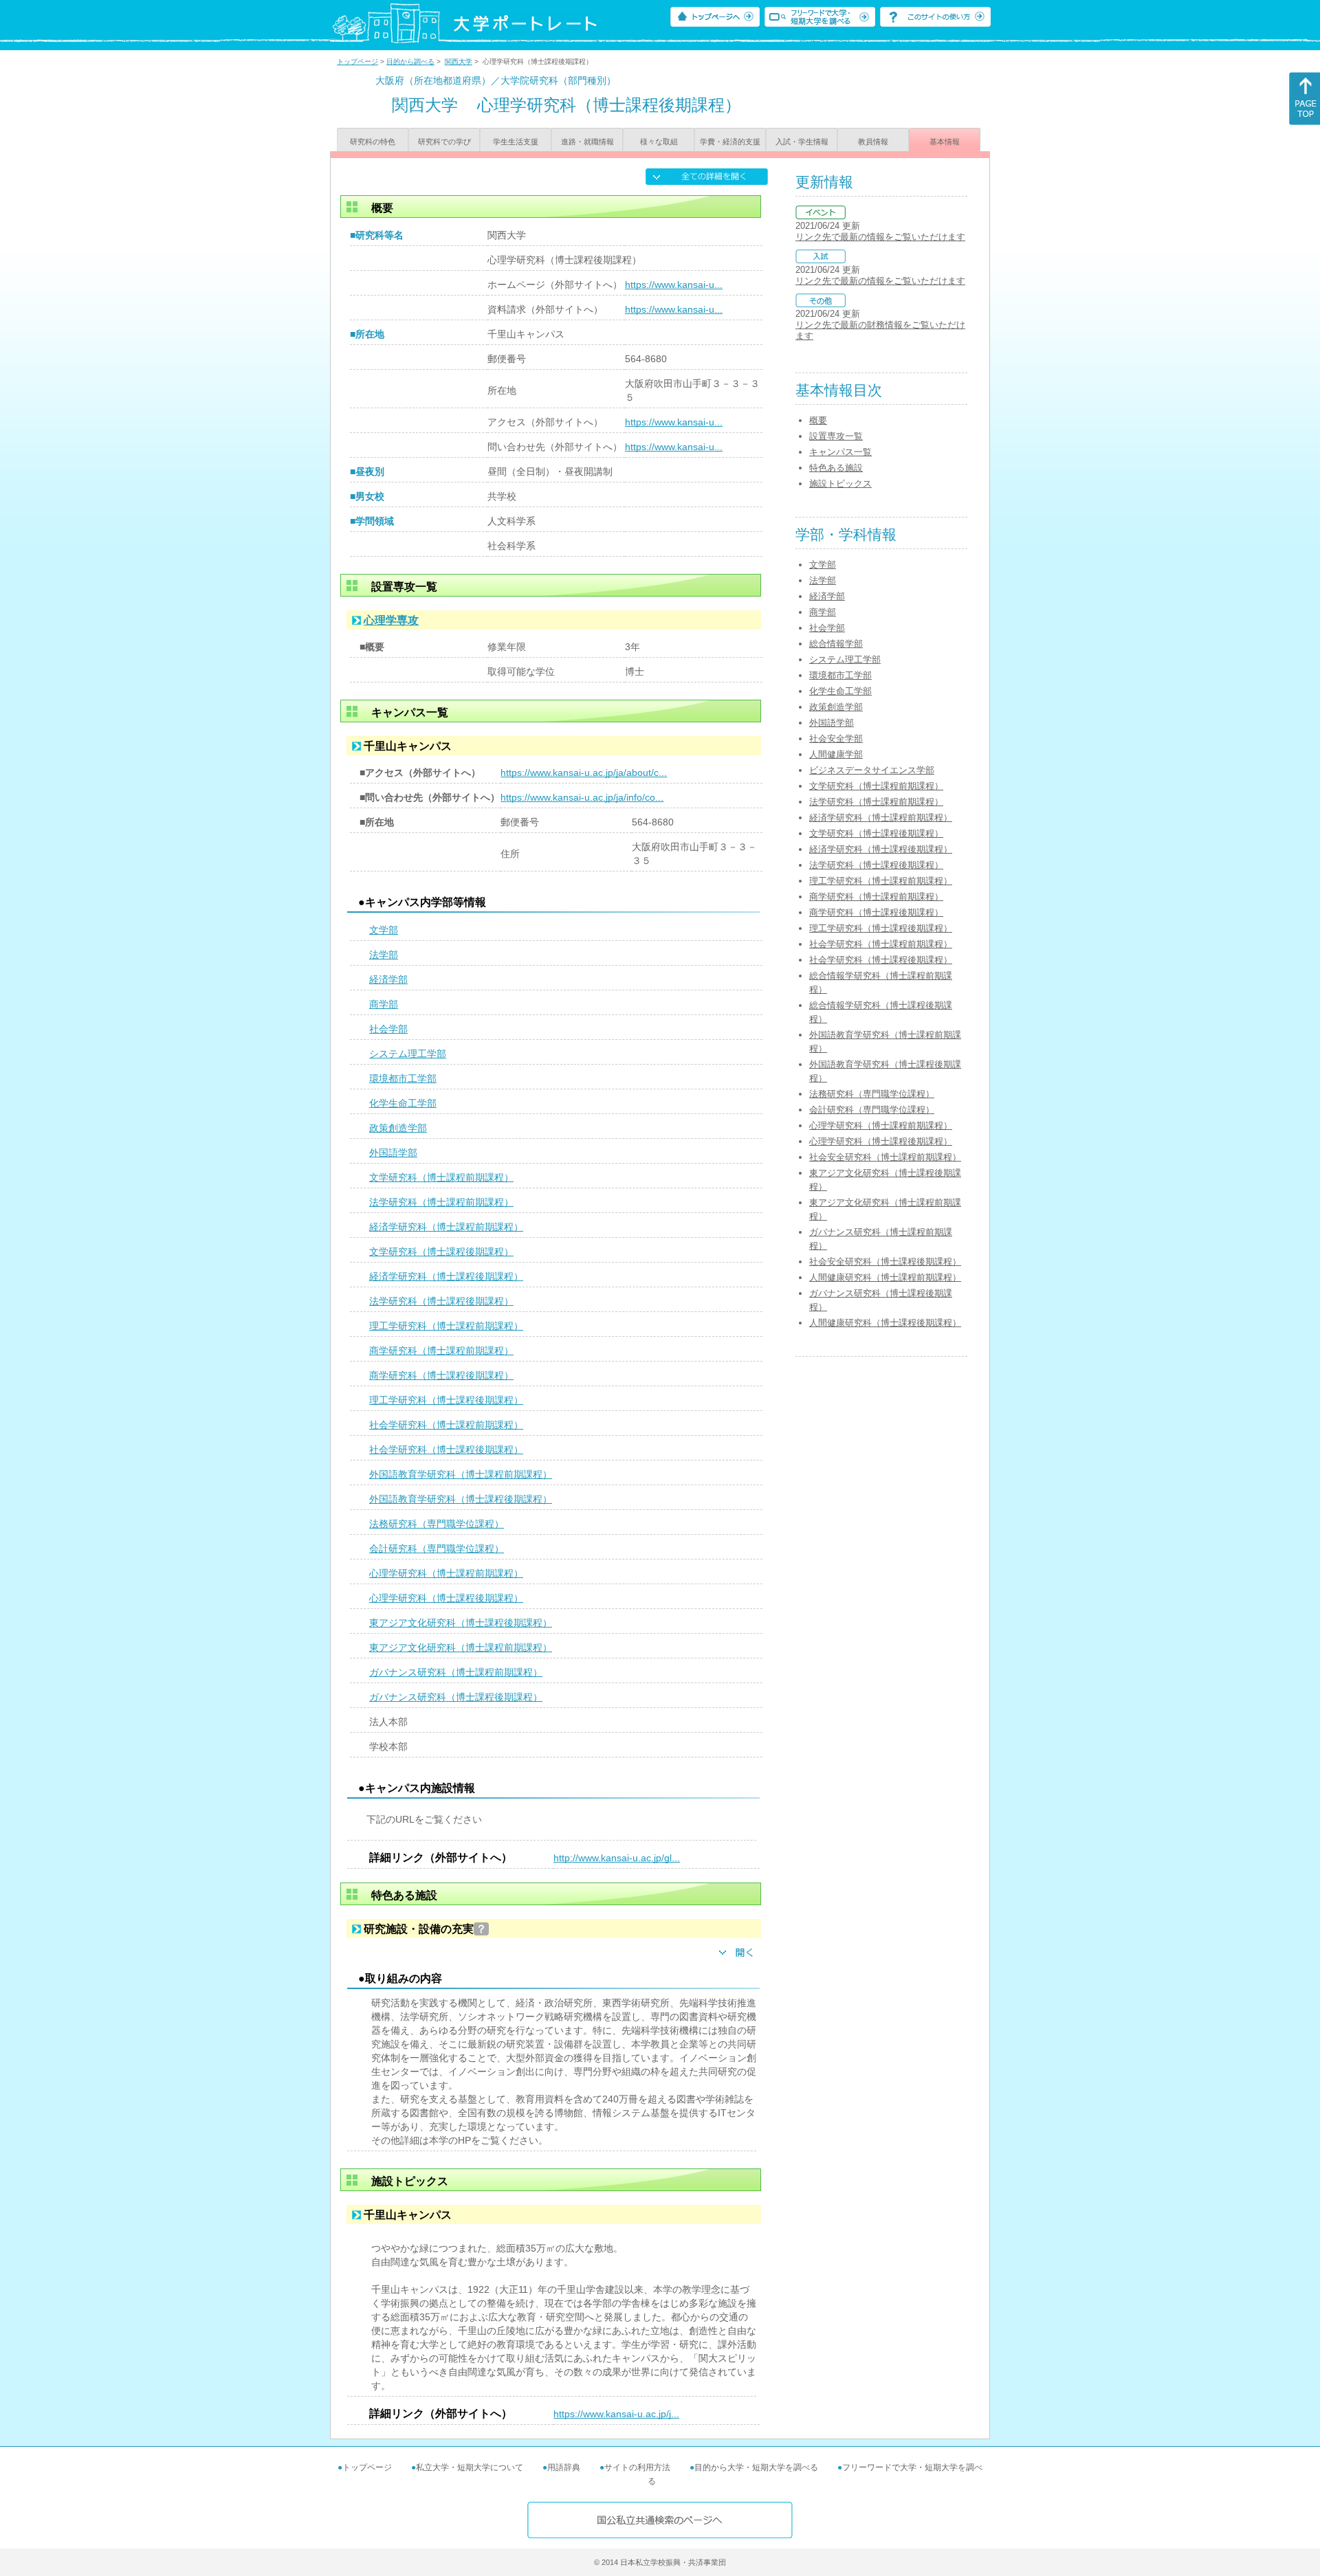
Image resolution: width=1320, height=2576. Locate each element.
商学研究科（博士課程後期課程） (441, 1375)
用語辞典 (564, 2467)
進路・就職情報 (587, 142)
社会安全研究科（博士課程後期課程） (885, 1262)
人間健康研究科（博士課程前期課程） (885, 1277)
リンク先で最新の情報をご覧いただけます (880, 237)
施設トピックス (840, 484)
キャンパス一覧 (840, 452)
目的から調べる (410, 62)
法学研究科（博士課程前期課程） (441, 1202)
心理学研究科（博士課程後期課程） (446, 1598)
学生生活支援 (516, 142)
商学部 (384, 1004)
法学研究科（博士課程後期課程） (441, 1301)
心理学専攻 (391, 620)
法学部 (384, 955)
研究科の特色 (373, 142)
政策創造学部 (398, 1128)
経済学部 (388, 979)
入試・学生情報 (802, 142)
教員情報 (873, 142)
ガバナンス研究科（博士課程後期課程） (456, 1697)
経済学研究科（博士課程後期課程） (446, 1276)
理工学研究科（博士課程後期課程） (446, 1400)
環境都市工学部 (403, 1078)
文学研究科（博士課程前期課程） (441, 1177)
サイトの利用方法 (637, 2467)
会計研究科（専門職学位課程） (437, 1548)
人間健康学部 (836, 754)
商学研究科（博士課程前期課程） (441, 1351)
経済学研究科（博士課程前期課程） (446, 1227)
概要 (818, 420)
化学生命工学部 (403, 1103)
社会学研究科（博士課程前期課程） (446, 1425)
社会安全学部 (836, 739)
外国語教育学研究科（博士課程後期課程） (461, 1499)
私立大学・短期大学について (470, 2467)
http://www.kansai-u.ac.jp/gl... (617, 1858)
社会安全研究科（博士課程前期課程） (885, 1157)
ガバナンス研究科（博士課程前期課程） (456, 1672)
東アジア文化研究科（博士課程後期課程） (461, 1623)
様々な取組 (659, 142)
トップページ (357, 62)
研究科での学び (444, 142)
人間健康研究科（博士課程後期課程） (885, 1323)
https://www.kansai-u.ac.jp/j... (616, 2414)
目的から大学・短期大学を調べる (756, 2467)
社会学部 (388, 1029)
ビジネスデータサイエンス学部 (872, 770)
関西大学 (459, 62)
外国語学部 (393, 1153)
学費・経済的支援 (730, 142)
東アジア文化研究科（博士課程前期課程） (461, 1647)
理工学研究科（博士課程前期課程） (446, 1326)
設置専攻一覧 (836, 436)
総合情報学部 (836, 644)
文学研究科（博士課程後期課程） (441, 1252)
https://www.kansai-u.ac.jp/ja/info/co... (582, 797)
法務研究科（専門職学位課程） (437, 1524)
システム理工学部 (408, 1054)
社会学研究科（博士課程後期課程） (446, 1450)
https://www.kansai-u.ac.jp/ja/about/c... (584, 773)
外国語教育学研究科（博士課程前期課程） (461, 1474)
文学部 (384, 930)
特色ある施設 (836, 468)
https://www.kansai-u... (674, 285)
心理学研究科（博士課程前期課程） (446, 1573)
